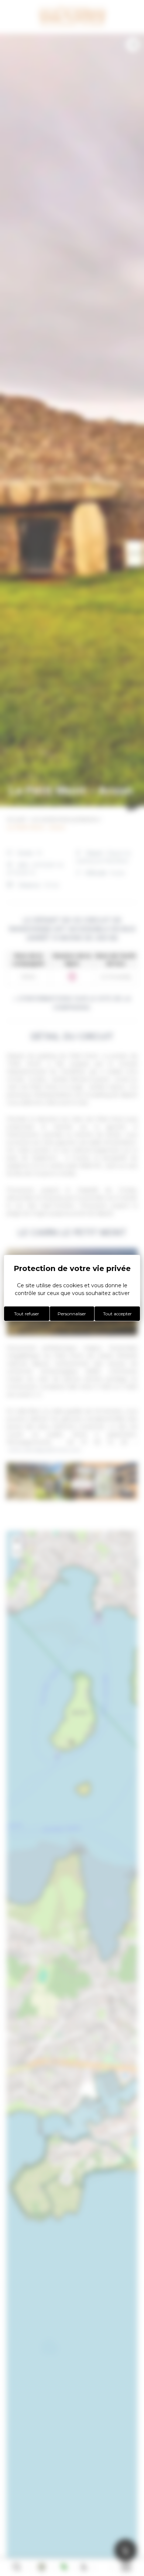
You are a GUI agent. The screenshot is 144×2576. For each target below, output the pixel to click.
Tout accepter (117, 1314)
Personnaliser (72, 1314)
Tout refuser (27, 1314)
